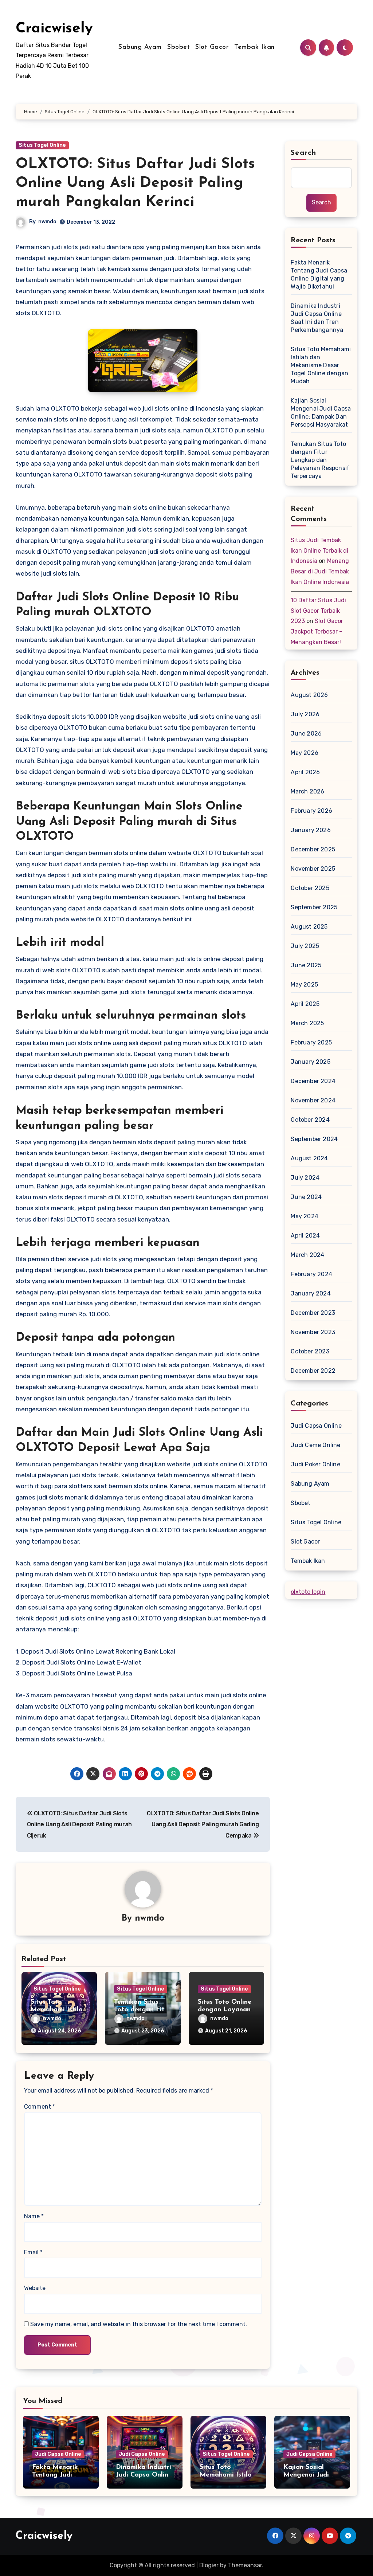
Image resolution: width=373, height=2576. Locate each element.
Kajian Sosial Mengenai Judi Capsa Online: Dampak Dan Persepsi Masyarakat (321, 413)
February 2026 (311, 811)
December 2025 (313, 849)
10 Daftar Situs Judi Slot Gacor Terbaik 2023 (318, 611)
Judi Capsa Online (316, 1426)
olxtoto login (308, 1592)
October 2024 (310, 1120)
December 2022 (313, 1371)
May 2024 (305, 1216)
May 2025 (304, 985)
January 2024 (311, 1293)
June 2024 (306, 1197)
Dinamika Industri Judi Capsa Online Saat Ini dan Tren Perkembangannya (317, 318)
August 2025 (309, 927)
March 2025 (307, 1023)
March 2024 (307, 1255)
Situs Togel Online (42, 145)
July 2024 (305, 1178)
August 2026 (309, 695)
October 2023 (310, 1351)
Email (33, 2252)
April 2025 (305, 1004)
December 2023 (313, 1313)
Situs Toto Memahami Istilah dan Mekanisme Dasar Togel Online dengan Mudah (321, 365)
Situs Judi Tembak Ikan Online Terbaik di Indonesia (319, 551)
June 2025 (306, 965)
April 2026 (305, 772)
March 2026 (307, 791)
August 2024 (309, 1158)
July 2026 (305, 714)
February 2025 (311, 1042)
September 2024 (314, 1139)
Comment (40, 2107)
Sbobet (178, 47)
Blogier (209, 2565)
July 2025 (305, 946)
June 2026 (306, 734)
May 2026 (305, 753)
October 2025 (310, 888)
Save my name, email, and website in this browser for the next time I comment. (139, 2324)
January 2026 (311, 830)
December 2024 (313, 1081)
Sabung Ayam (140, 47)
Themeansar (245, 2565)
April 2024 (305, 1236)
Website (35, 2288)
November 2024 (313, 1100)
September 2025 (314, 907)
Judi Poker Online (315, 1464)
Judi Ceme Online (315, 1445)
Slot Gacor (212, 47)
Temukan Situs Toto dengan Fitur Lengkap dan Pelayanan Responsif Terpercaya (320, 460)
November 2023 (313, 1332)
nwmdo (47, 222)
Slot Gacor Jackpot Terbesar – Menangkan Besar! (317, 632)
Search (303, 153)
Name (34, 2216)
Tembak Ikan (254, 47)
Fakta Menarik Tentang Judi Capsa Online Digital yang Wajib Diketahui (319, 275)
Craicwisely (54, 29)
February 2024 (311, 1274)
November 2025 (313, 869)
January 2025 (310, 1062)
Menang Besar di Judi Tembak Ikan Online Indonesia (320, 571)
